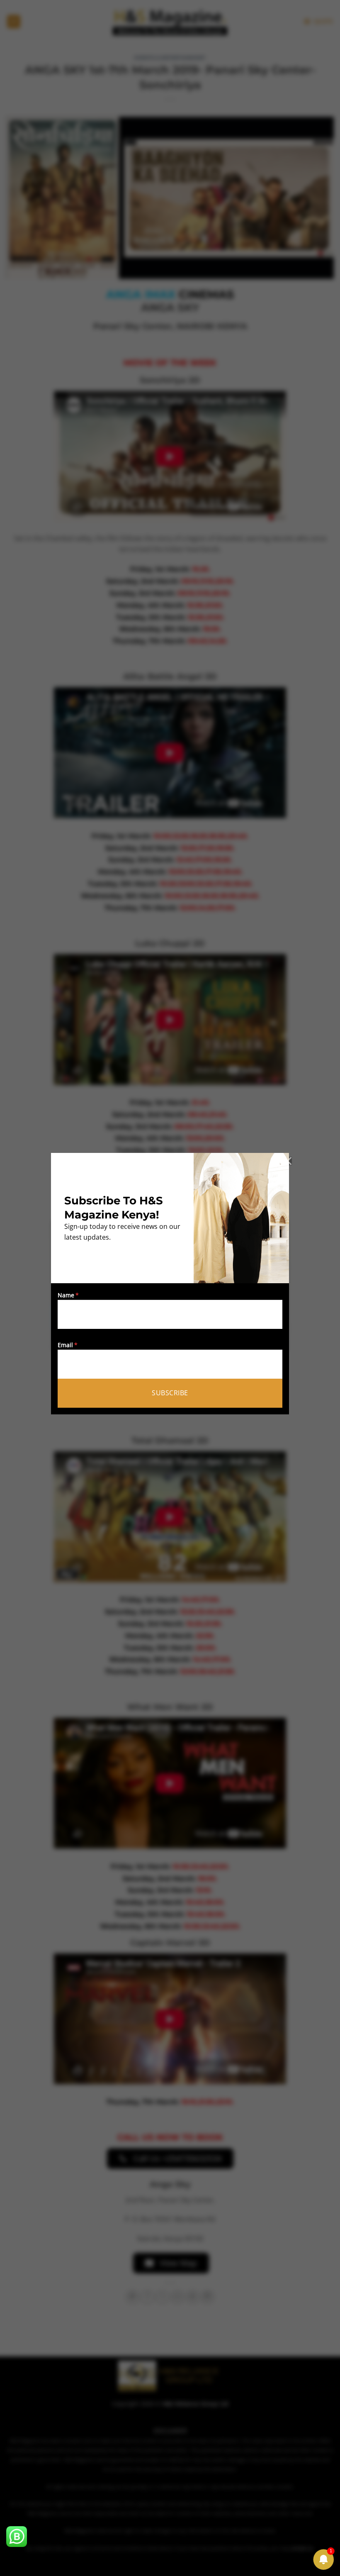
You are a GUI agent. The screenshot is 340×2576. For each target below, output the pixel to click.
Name (66, 1295)
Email (65, 1345)
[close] (288, 1161)
